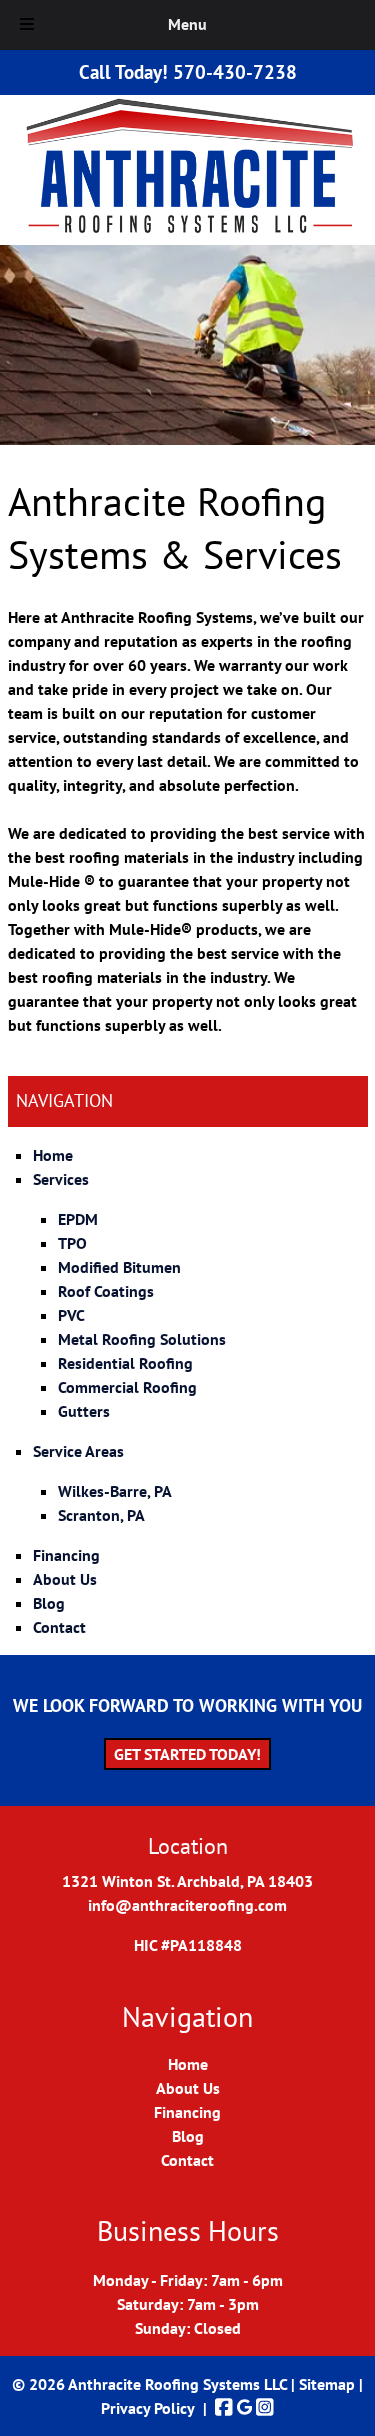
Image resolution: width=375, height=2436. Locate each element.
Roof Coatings (106, 1291)
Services (61, 1179)
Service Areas (78, 1451)
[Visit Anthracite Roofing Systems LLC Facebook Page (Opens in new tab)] (224, 2408)
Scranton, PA (101, 1515)
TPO (72, 1243)
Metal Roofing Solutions (142, 1339)
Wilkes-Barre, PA (115, 1491)
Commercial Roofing (127, 1387)
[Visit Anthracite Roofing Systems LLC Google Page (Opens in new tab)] (244, 2408)
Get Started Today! (187, 1754)
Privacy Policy (148, 2408)
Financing (66, 1555)
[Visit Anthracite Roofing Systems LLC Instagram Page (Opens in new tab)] (265, 2408)
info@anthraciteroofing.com (187, 1905)
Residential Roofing (125, 1363)
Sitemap (327, 2384)
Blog (49, 1603)
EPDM (78, 1219)
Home (53, 1155)
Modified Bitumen (119, 1267)
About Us (65, 1579)
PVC (71, 1315)
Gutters (84, 1411)
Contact (59, 1627)
